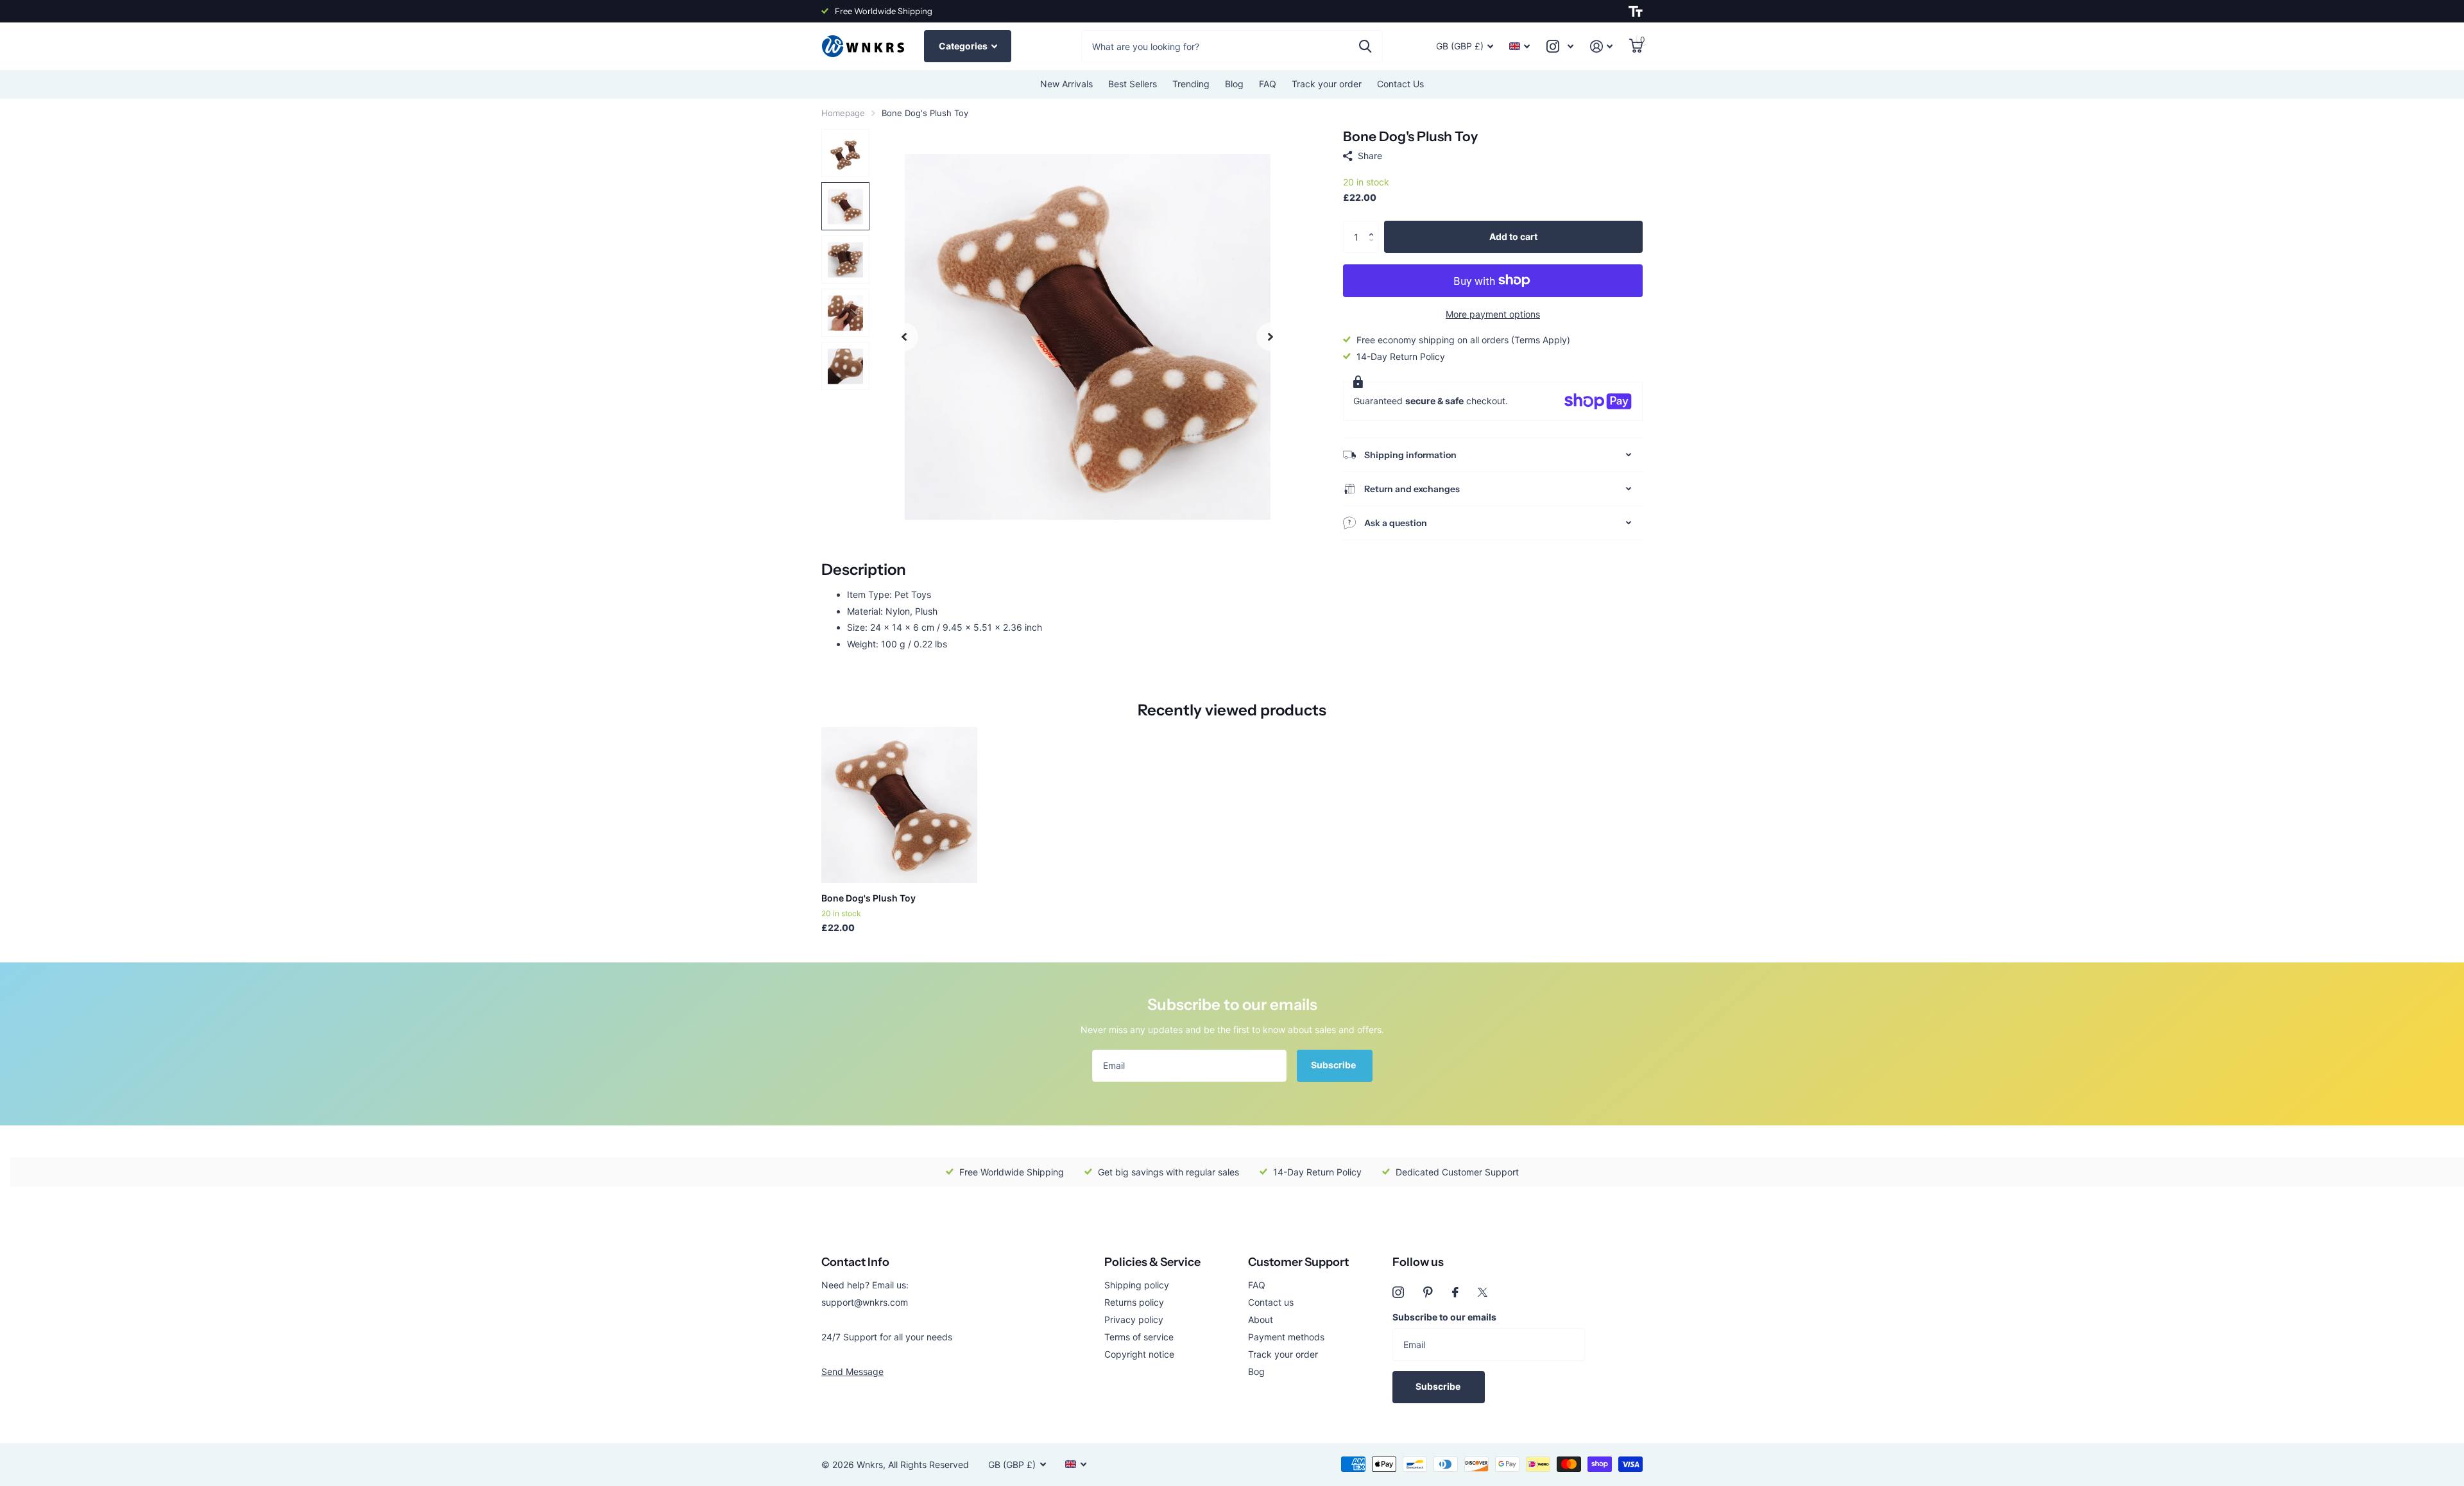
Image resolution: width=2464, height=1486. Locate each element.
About (1261, 1319)
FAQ (1268, 84)
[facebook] (1455, 1292)
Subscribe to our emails (1444, 1317)
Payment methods (1286, 1337)
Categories (964, 46)
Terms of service (1139, 1337)
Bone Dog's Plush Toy (868, 898)
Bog (1256, 1371)
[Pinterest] (1428, 1292)
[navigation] (904, 337)
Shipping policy (1137, 1285)
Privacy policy (1134, 1319)
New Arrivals (1066, 84)
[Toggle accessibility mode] (1636, 12)
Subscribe (1334, 1065)
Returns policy (1134, 1302)
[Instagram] (1398, 1292)
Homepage (843, 113)
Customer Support (1298, 1262)
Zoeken (1365, 46)
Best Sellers (1133, 84)
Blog (1234, 84)
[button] (1374, 226)
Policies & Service (1152, 1262)
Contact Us (1400, 84)
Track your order (1327, 84)
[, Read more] (1560, 47)
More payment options (1493, 314)
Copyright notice (1139, 1354)
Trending (1191, 84)
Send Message (852, 1371)
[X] (1483, 1292)
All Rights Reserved (928, 1465)
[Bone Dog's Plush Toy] (899, 805)
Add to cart (1513, 236)
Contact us (1271, 1302)
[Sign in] (1601, 47)
